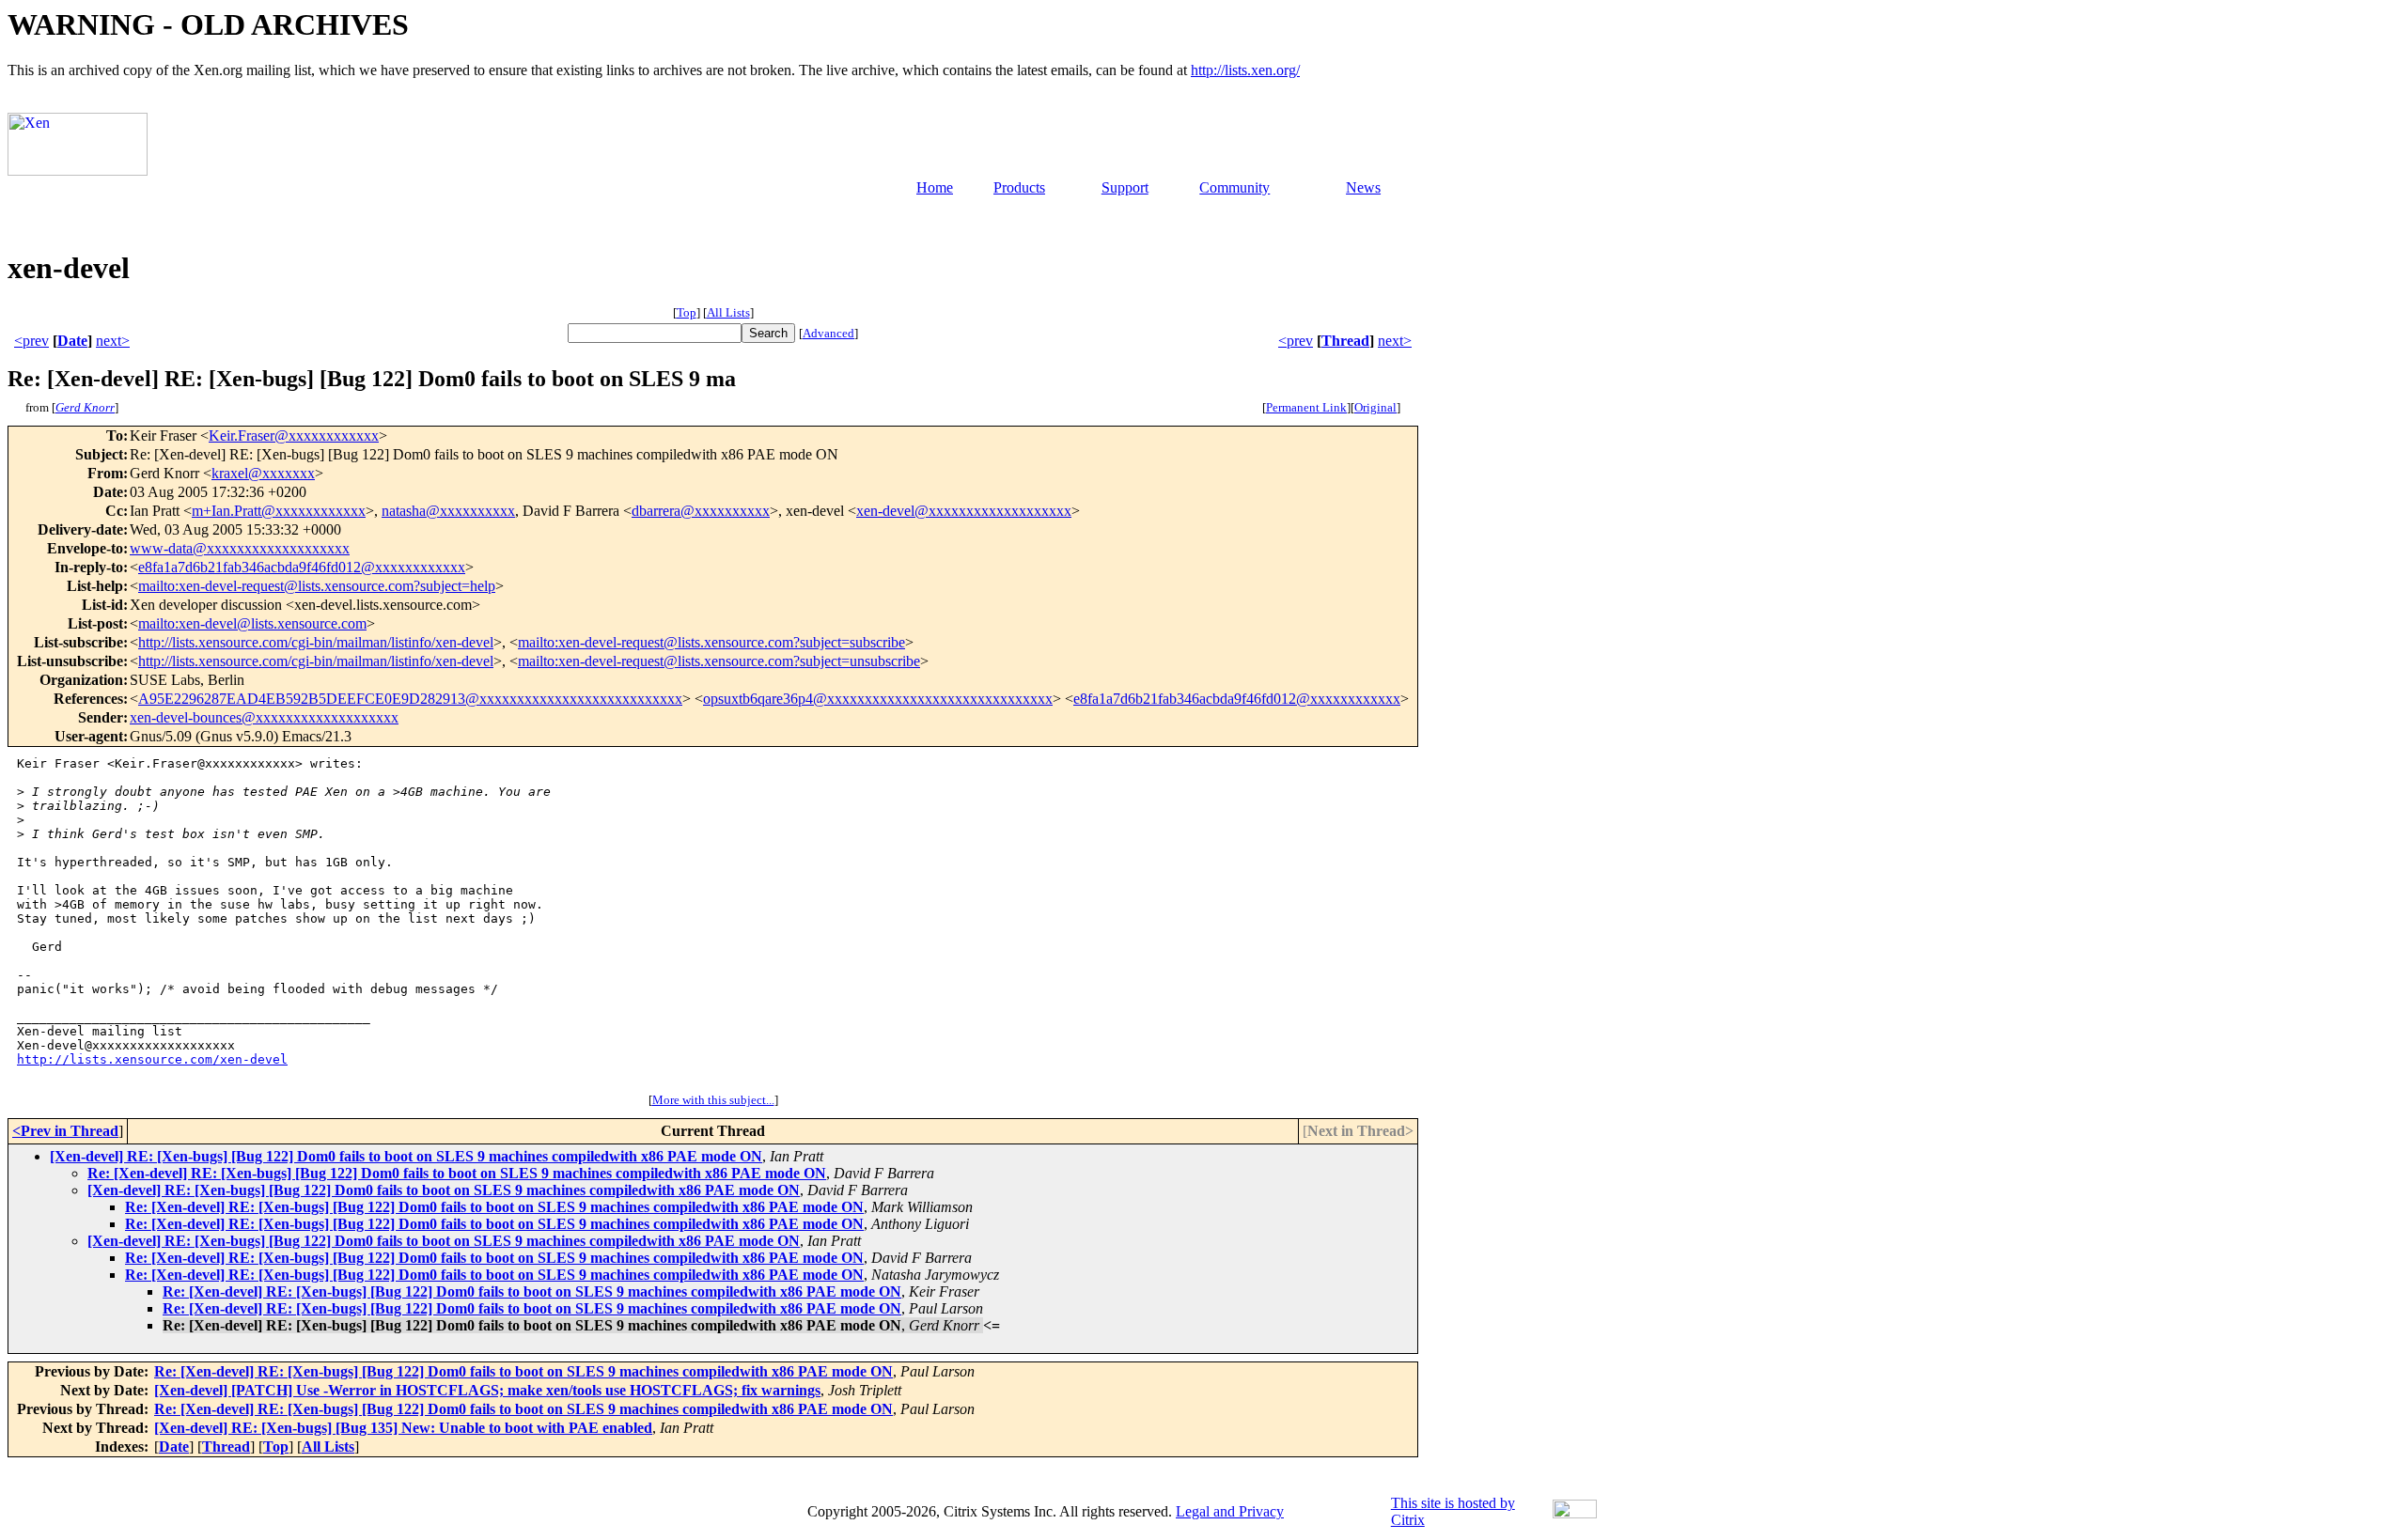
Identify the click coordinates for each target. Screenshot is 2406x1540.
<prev (31, 341)
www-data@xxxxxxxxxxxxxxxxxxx (240, 548)
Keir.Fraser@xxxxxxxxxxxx (294, 436)
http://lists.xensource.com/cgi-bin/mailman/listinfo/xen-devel (316, 642)
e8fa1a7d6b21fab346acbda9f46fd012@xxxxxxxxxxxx (302, 567)
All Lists (728, 312)
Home (935, 187)
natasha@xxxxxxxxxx (448, 511)
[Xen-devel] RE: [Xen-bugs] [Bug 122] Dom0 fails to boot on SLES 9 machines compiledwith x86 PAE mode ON (406, 1156)
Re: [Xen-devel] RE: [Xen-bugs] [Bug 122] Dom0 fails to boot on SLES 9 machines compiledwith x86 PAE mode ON (457, 1173)
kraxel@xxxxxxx (263, 473)
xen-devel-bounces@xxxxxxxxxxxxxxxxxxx (264, 717)
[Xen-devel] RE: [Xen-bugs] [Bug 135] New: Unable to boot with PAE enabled (403, 1428)
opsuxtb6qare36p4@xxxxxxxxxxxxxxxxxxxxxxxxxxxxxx (878, 699)
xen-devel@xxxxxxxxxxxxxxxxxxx (964, 511)
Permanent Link (1306, 407)
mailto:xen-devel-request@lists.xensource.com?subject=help (317, 586)
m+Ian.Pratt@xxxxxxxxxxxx (279, 511)
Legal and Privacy (1230, 1511)
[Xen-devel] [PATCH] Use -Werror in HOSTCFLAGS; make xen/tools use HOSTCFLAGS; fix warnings (487, 1390)
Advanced (828, 333)
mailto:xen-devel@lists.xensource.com (252, 623)
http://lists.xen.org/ (1245, 70)
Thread (1345, 341)
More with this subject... (713, 1100)
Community (1234, 187)
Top (687, 312)
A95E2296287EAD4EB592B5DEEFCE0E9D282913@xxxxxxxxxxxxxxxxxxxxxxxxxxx (410, 699)
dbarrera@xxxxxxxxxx (701, 511)
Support (1125, 187)
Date (72, 341)
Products (1019, 187)
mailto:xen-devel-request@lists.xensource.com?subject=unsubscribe (719, 661)
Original (1375, 407)
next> (113, 341)
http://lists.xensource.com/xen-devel (152, 1059)
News (1363, 187)
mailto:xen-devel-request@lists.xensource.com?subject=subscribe (711, 642)
